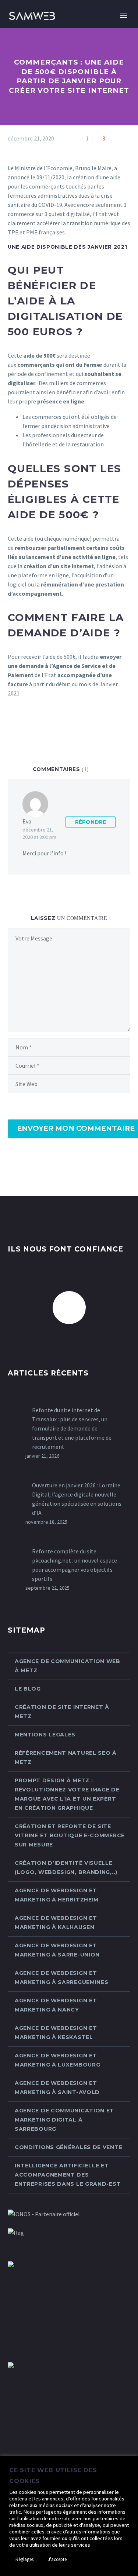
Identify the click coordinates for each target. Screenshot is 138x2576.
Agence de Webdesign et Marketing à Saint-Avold (57, 2088)
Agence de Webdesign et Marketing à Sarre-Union (57, 1950)
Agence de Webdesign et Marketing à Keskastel (56, 2033)
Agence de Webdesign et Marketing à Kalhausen (56, 1923)
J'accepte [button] (57, 2559)
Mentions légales (45, 1735)
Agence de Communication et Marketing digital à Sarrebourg (64, 2120)
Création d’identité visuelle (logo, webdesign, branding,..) (66, 1868)
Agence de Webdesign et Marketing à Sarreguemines (62, 1978)
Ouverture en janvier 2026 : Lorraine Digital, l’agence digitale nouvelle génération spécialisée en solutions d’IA (77, 1499)
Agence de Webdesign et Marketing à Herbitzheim (57, 1895)
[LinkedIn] (55, 723)
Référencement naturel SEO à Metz (66, 1757)
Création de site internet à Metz (62, 1712)
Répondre (91, 822)
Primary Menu (124, 16)
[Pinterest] (34, 723)
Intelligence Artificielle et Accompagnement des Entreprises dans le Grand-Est (68, 2175)
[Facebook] (13, 723)
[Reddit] (66, 723)
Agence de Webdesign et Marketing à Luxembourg (57, 2060)
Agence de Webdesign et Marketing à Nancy (56, 2005)
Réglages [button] (24, 2559)
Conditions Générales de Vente (68, 2147)
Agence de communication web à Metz (68, 1666)
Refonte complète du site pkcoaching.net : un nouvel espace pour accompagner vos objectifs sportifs (75, 1565)
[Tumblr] (45, 723)
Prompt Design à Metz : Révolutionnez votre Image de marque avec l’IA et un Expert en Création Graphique (67, 1794)
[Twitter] (23, 723)
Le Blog (28, 1689)
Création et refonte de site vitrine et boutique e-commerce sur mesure (70, 1835)
